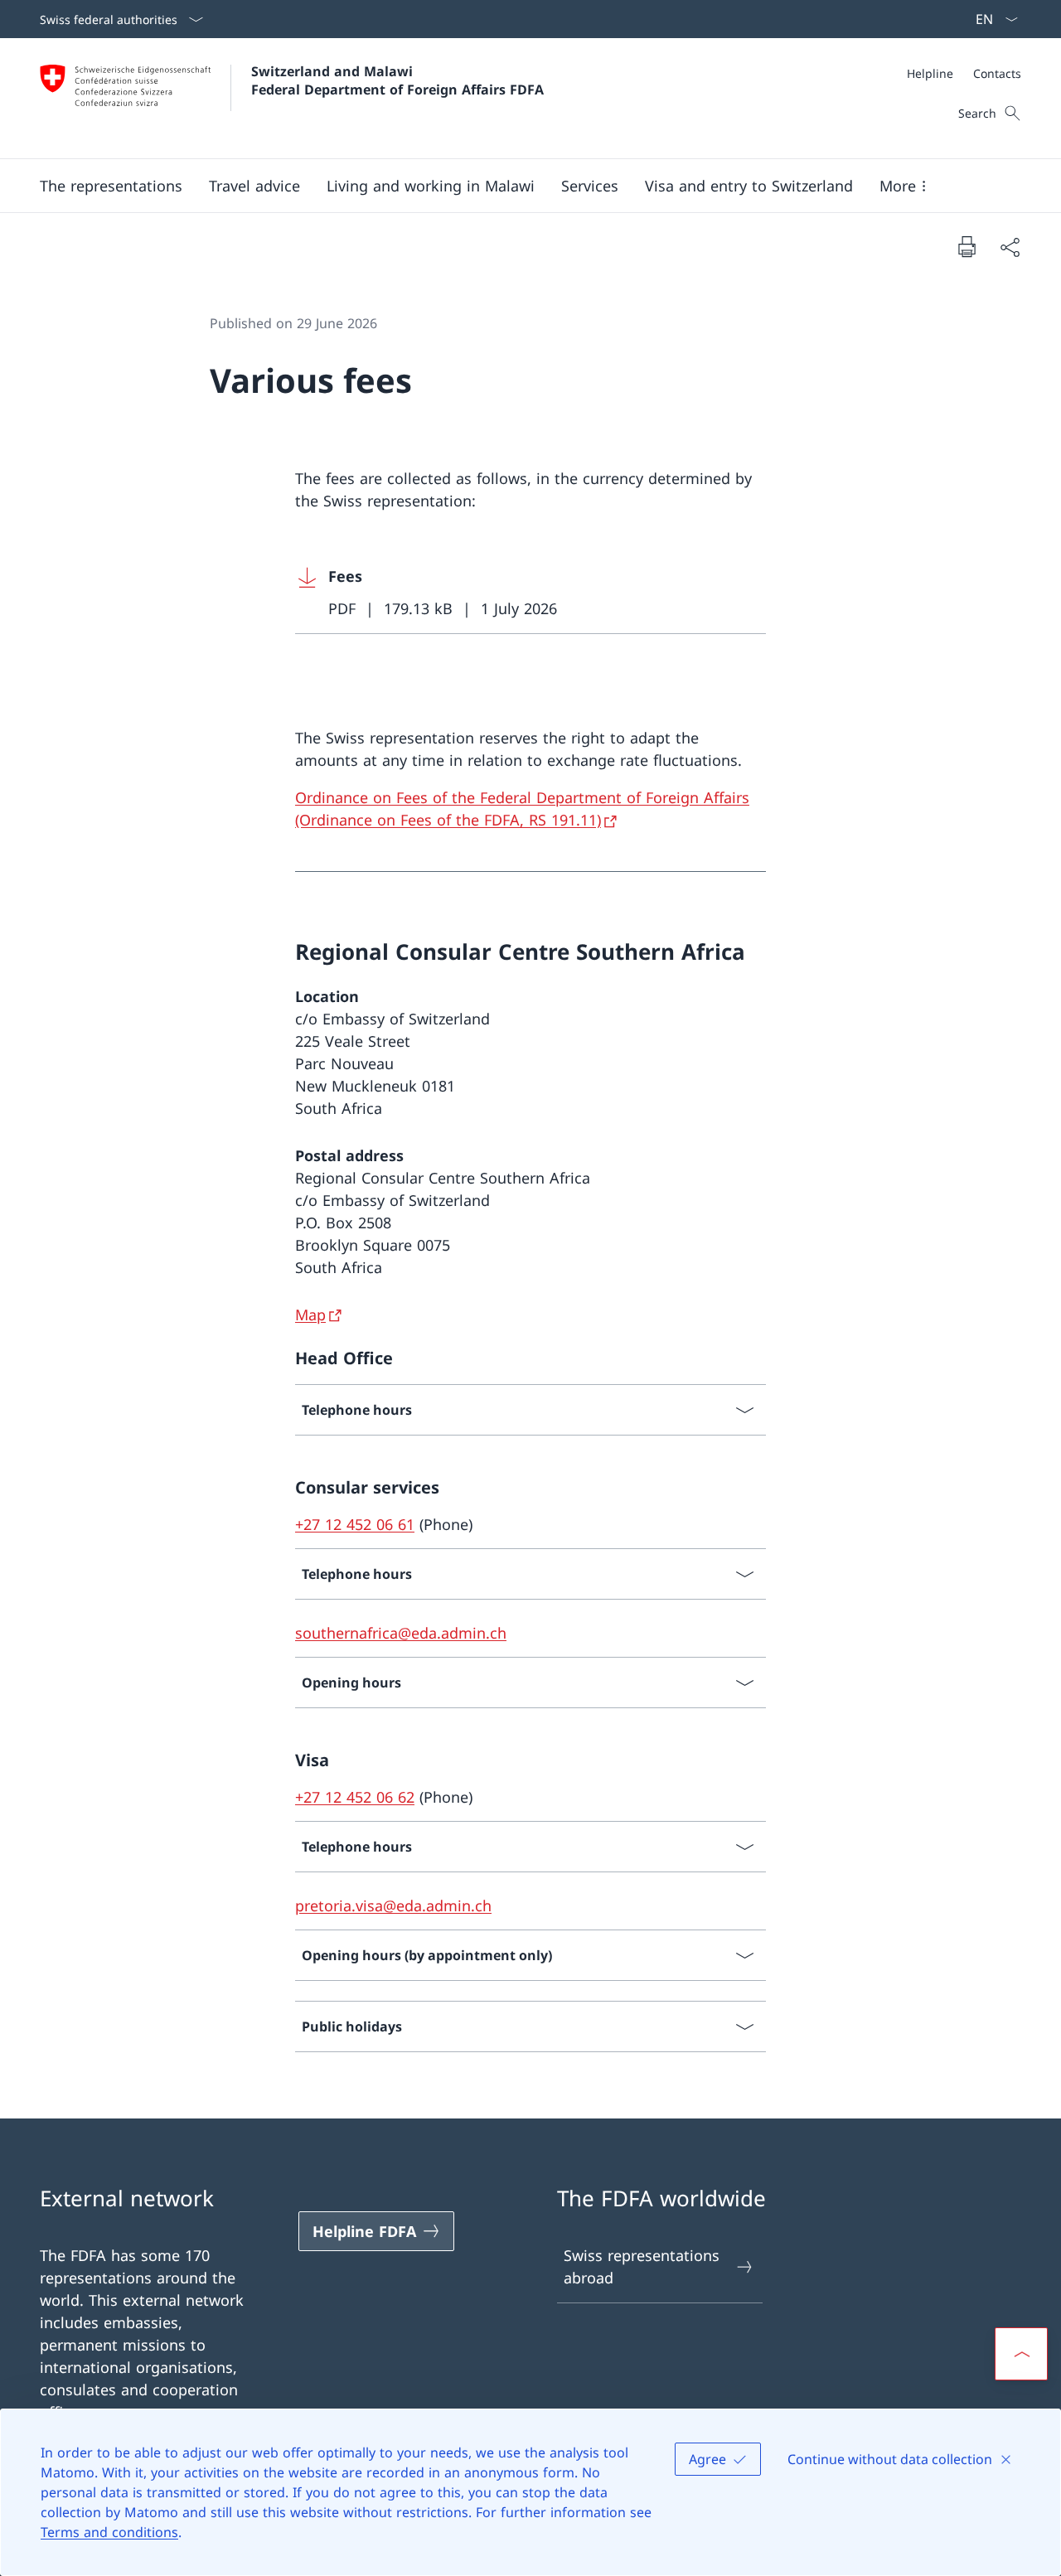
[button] (111, 186)
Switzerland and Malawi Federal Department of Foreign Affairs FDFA (397, 80)
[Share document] (1010, 247)
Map (310, 1315)
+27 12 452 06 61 (355, 1524)
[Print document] (967, 246)
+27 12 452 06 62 (355, 1797)
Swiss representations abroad (642, 2266)
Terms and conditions (109, 2532)
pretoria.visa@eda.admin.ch (393, 1905)
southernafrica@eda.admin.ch (401, 1633)
